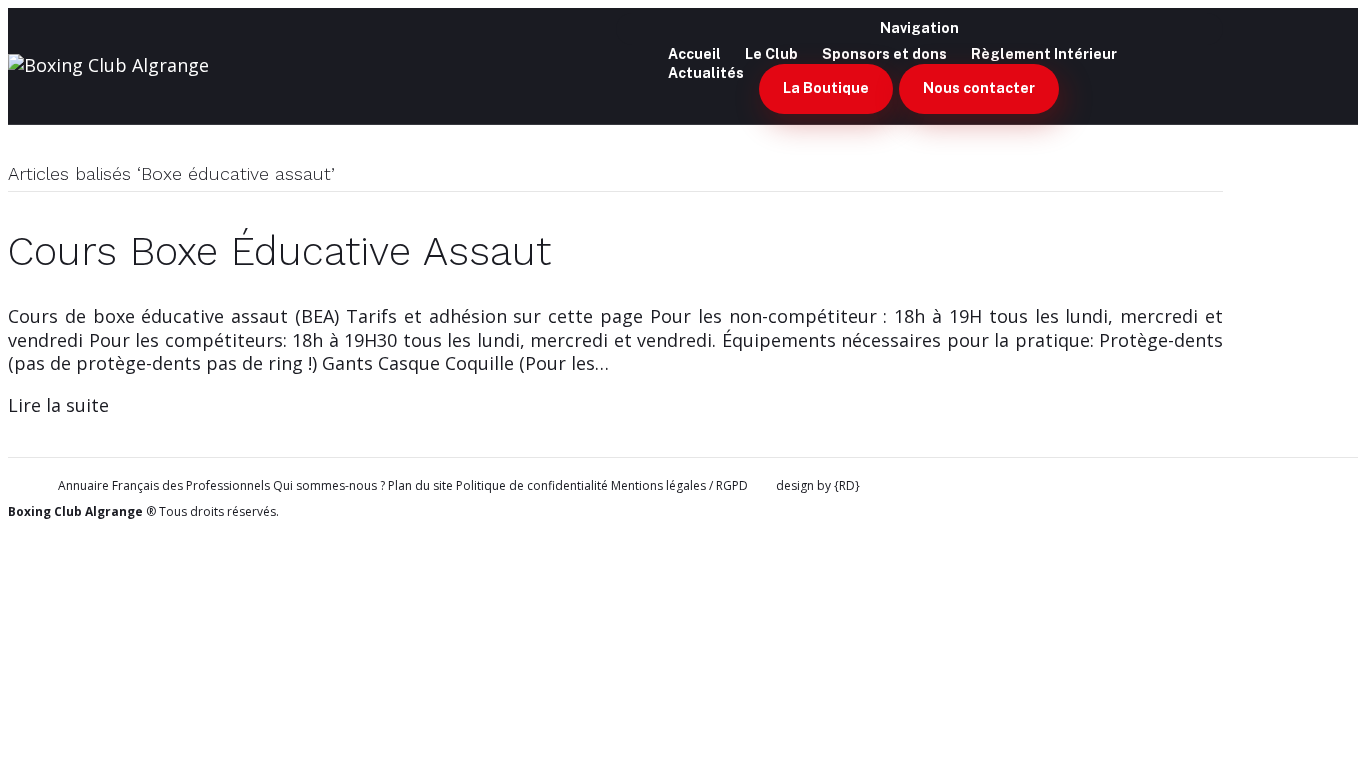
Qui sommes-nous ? (329, 485)
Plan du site (420, 485)
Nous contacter (979, 88)
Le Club (771, 54)
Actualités (706, 73)
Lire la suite (58, 405)
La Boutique (826, 88)
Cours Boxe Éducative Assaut (279, 251)
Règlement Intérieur (1044, 54)
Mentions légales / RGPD (679, 485)
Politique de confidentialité (532, 485)
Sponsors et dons (884, 54)
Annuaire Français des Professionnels (164, 486)
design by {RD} (818, 486)
